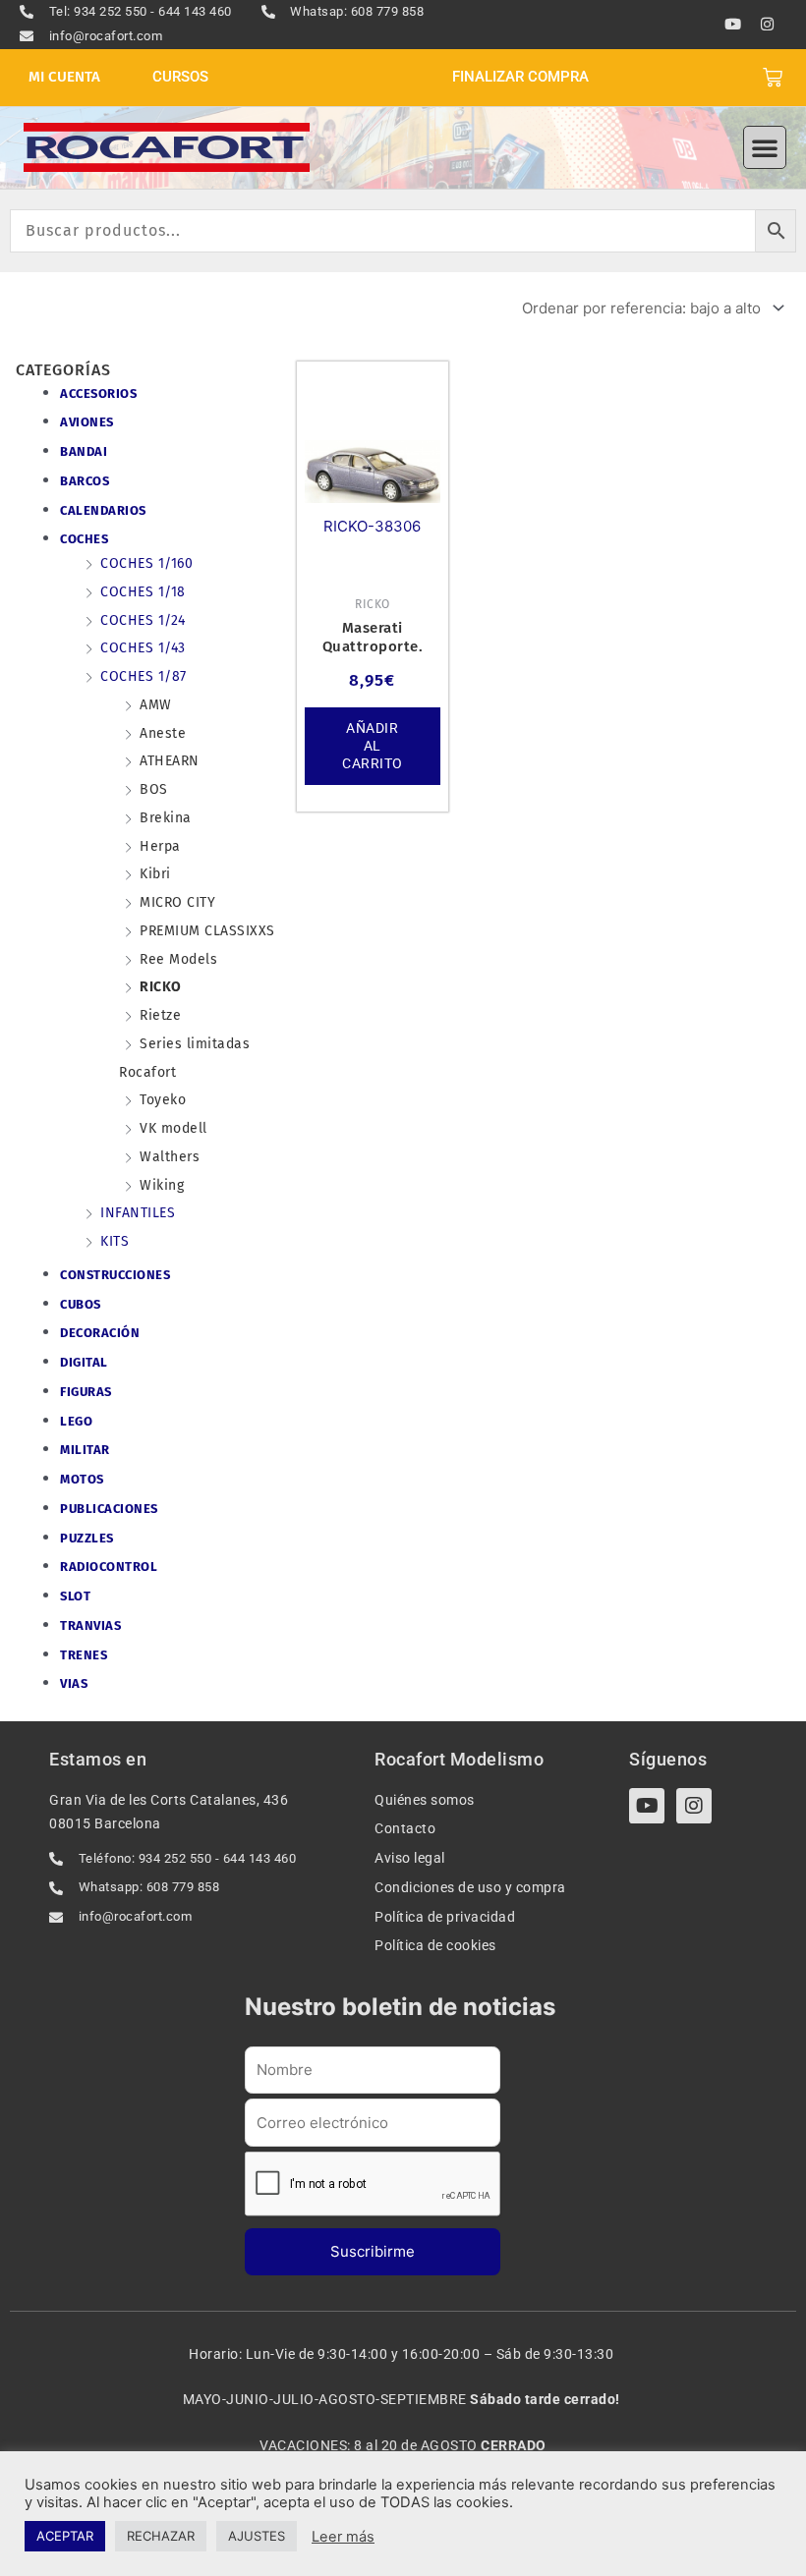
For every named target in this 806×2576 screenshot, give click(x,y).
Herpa (160, 846)
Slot (75, 1596)
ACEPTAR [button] (65, 2536)
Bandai (84, 451)
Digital (84, 1362)
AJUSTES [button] (257, 2536)
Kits (115, 1241)
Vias (74, 1683)
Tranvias (90, 1625)
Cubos (81, 1304)
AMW (156, 705)
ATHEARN (170, 761)
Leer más (343, 2537)
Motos (82, 1479)
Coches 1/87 (144, 676)
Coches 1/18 (143, 592)
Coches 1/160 (146, 563)
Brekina (166, 818)
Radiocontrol (109, 1567)
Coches (84, 539)
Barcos (85, 481)
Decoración (100, 1333)
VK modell (173, 1128)
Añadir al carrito (373, 746)
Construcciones (115, 1275)
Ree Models (178, 959)
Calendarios (103, 510)
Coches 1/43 (143, 648)
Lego (76, 1421)
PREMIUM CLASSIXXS (207, 931)
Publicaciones (109, 1509)
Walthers (170, 1157)
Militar (85, 1450)
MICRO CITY (177, 902)
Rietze (160, 1015)
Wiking (162, 1185)
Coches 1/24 (143, 620)
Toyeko (163, 1100)
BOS (154, 789)
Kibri (155, 874)
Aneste (163, 733)
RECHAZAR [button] (161, 2536)
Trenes (84, 1655)
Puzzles (87, 1538)
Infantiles (138, 1213)
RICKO (161, 987)
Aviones (87, 422)
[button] (765, 147)
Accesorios (98, 393)
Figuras (86, 1392)
